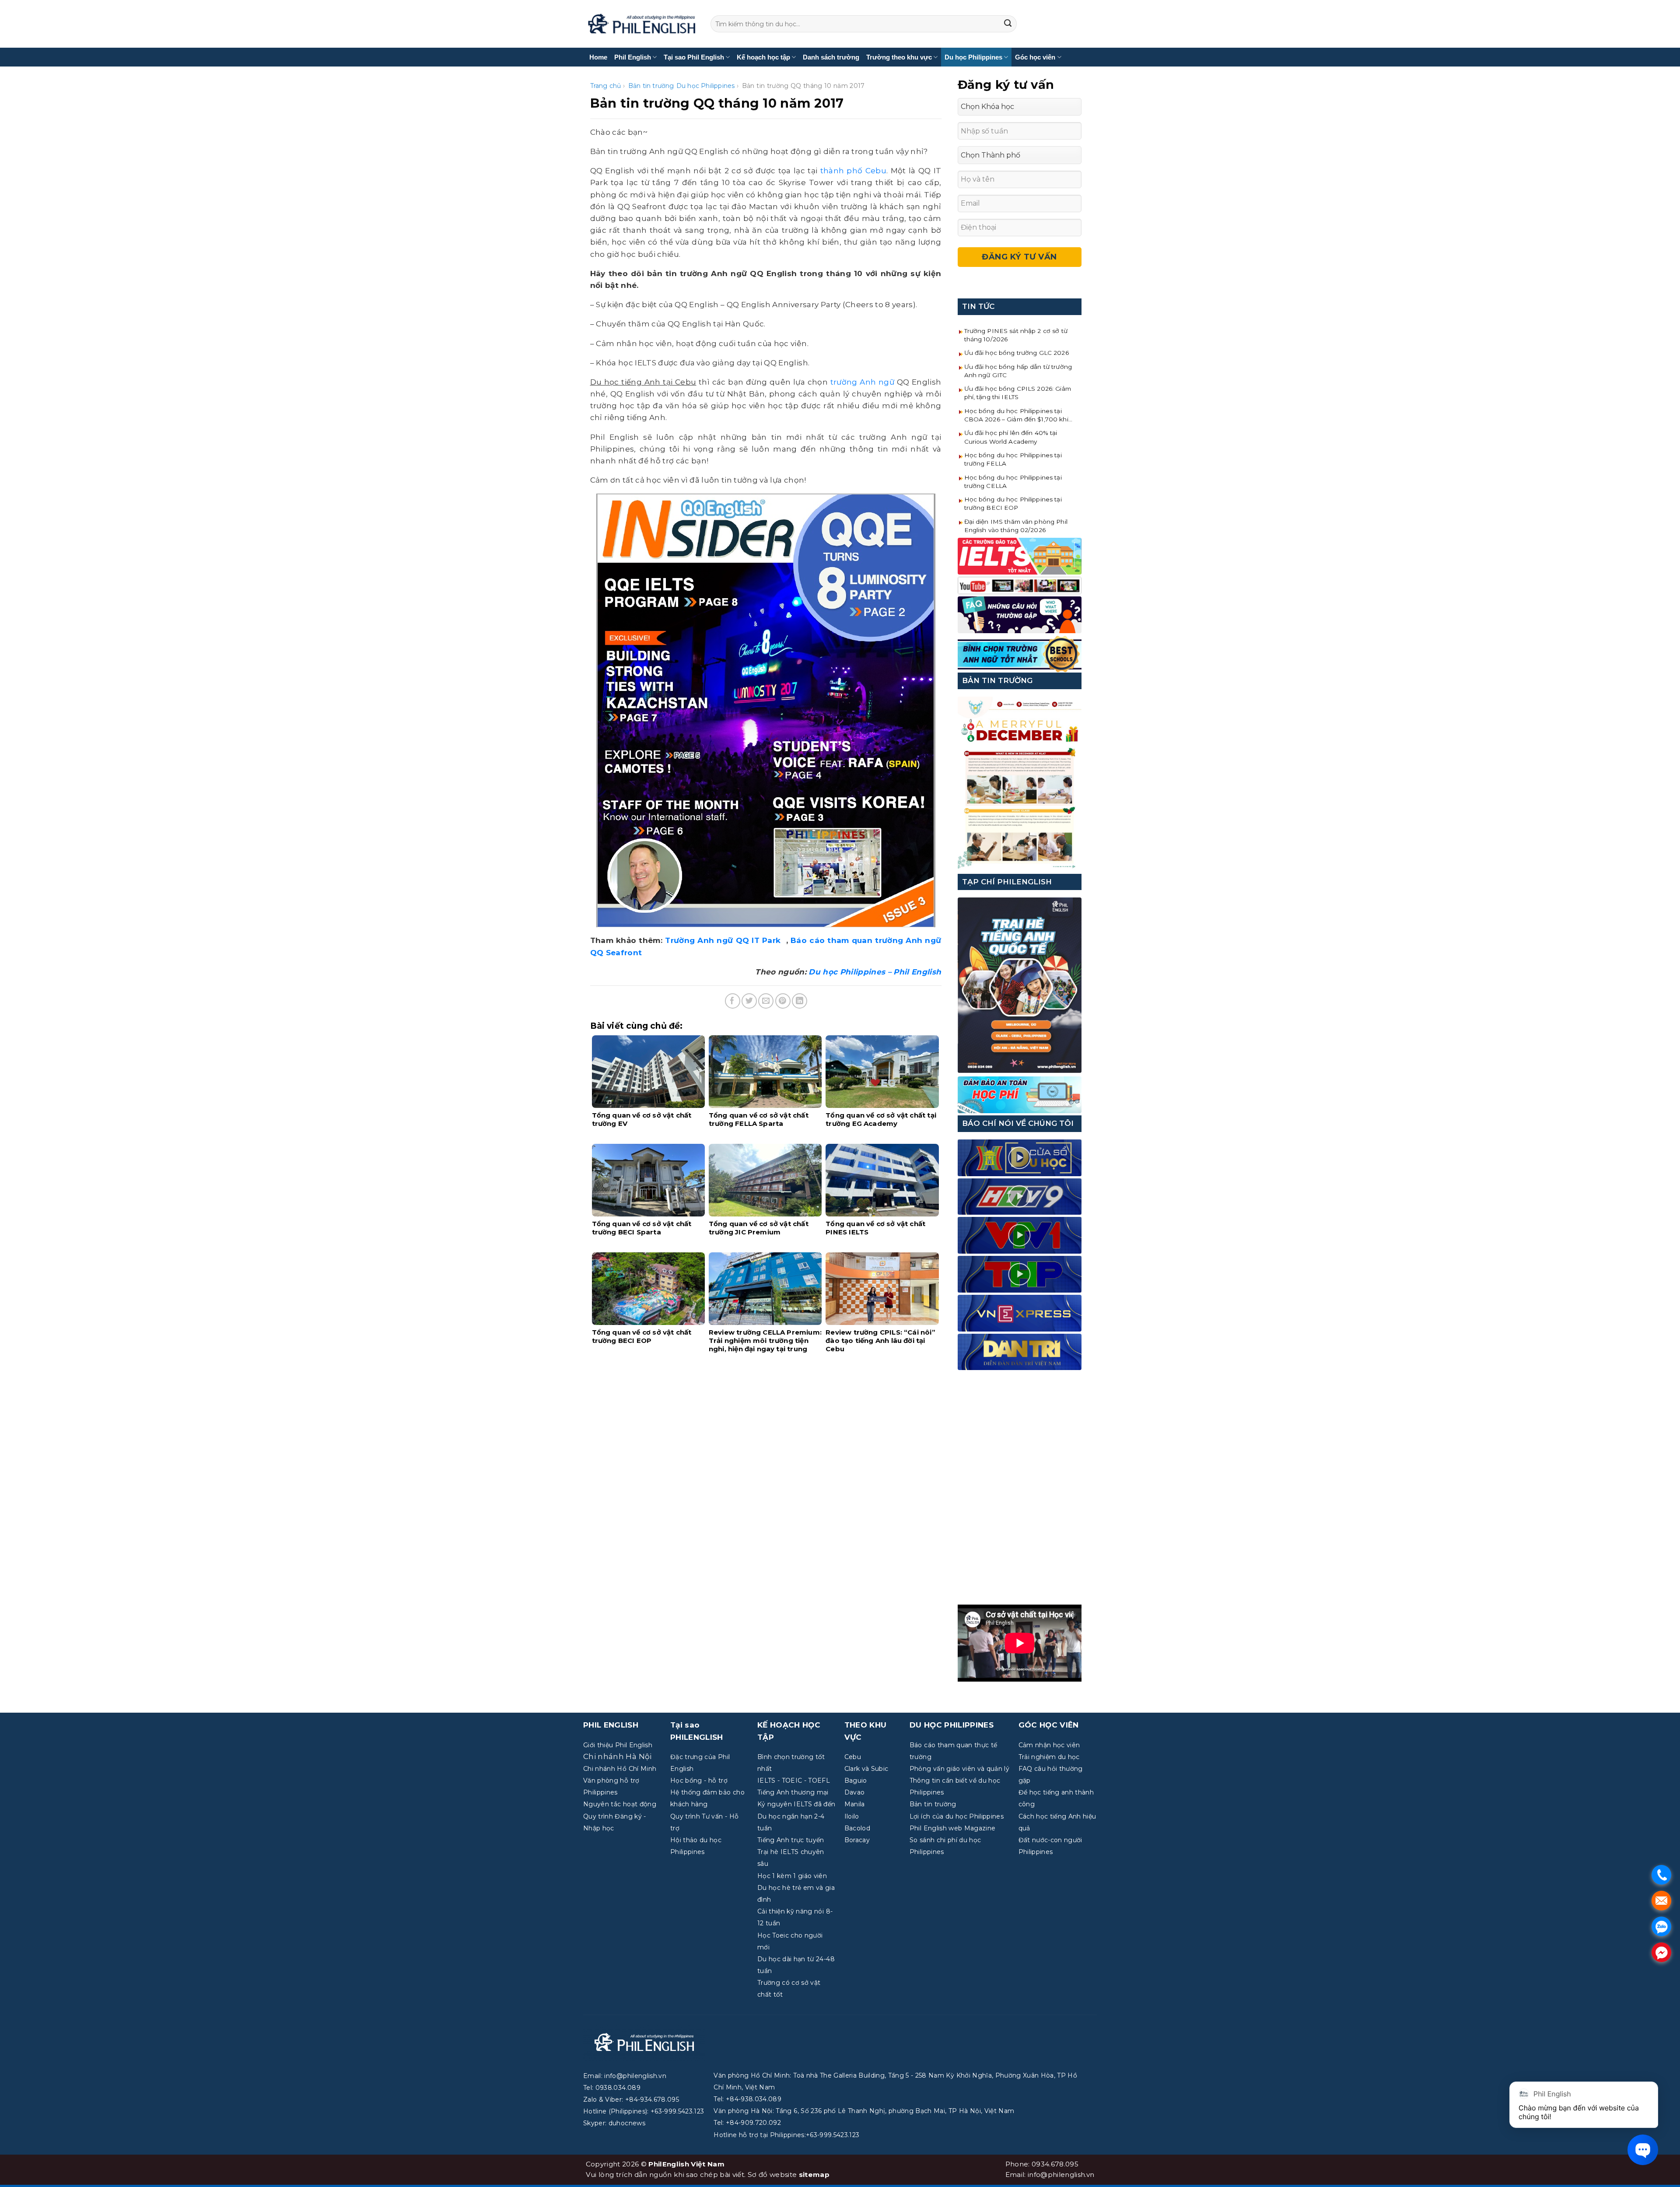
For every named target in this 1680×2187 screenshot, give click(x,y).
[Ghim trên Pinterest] (783, 1001)
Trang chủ (606, 86)
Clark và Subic (866, 1769)
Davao (855, 1792)
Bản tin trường (651, 86)
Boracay (857, 1840)
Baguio (856, 1780)
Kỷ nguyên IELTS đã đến (796, 1804)
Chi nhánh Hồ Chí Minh (620, 1769)
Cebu (853, 1757)
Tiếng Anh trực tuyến (791, 1840)
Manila (855, 1804)
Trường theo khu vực (899, 57)
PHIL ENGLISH (611, 1725)
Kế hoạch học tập (763, 57)
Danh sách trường (831, 57)
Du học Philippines (973, 57)
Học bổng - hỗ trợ (699, 1780)
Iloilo (852, 1816)
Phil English (633, 57)
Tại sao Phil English (694, 57)
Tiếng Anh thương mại (793, 1792)
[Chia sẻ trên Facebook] (733, 1001)
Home (598, 57)
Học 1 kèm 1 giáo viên (792, 1876)
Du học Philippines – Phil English (875, 972)
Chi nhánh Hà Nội (617, 1756)
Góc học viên (1035, 57)
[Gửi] (1008, 24)
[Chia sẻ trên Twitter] (749, 1001)
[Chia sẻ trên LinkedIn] (800, 1001)
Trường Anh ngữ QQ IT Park (724, 940)
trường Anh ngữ (862, 382)
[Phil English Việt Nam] (642, 24)
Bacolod (857, 1828)
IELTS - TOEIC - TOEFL (794, 1780)
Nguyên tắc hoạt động (620, 1804)
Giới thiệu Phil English (618, 1745)
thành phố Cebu (854, 171)
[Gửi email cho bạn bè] (766, 1001)
